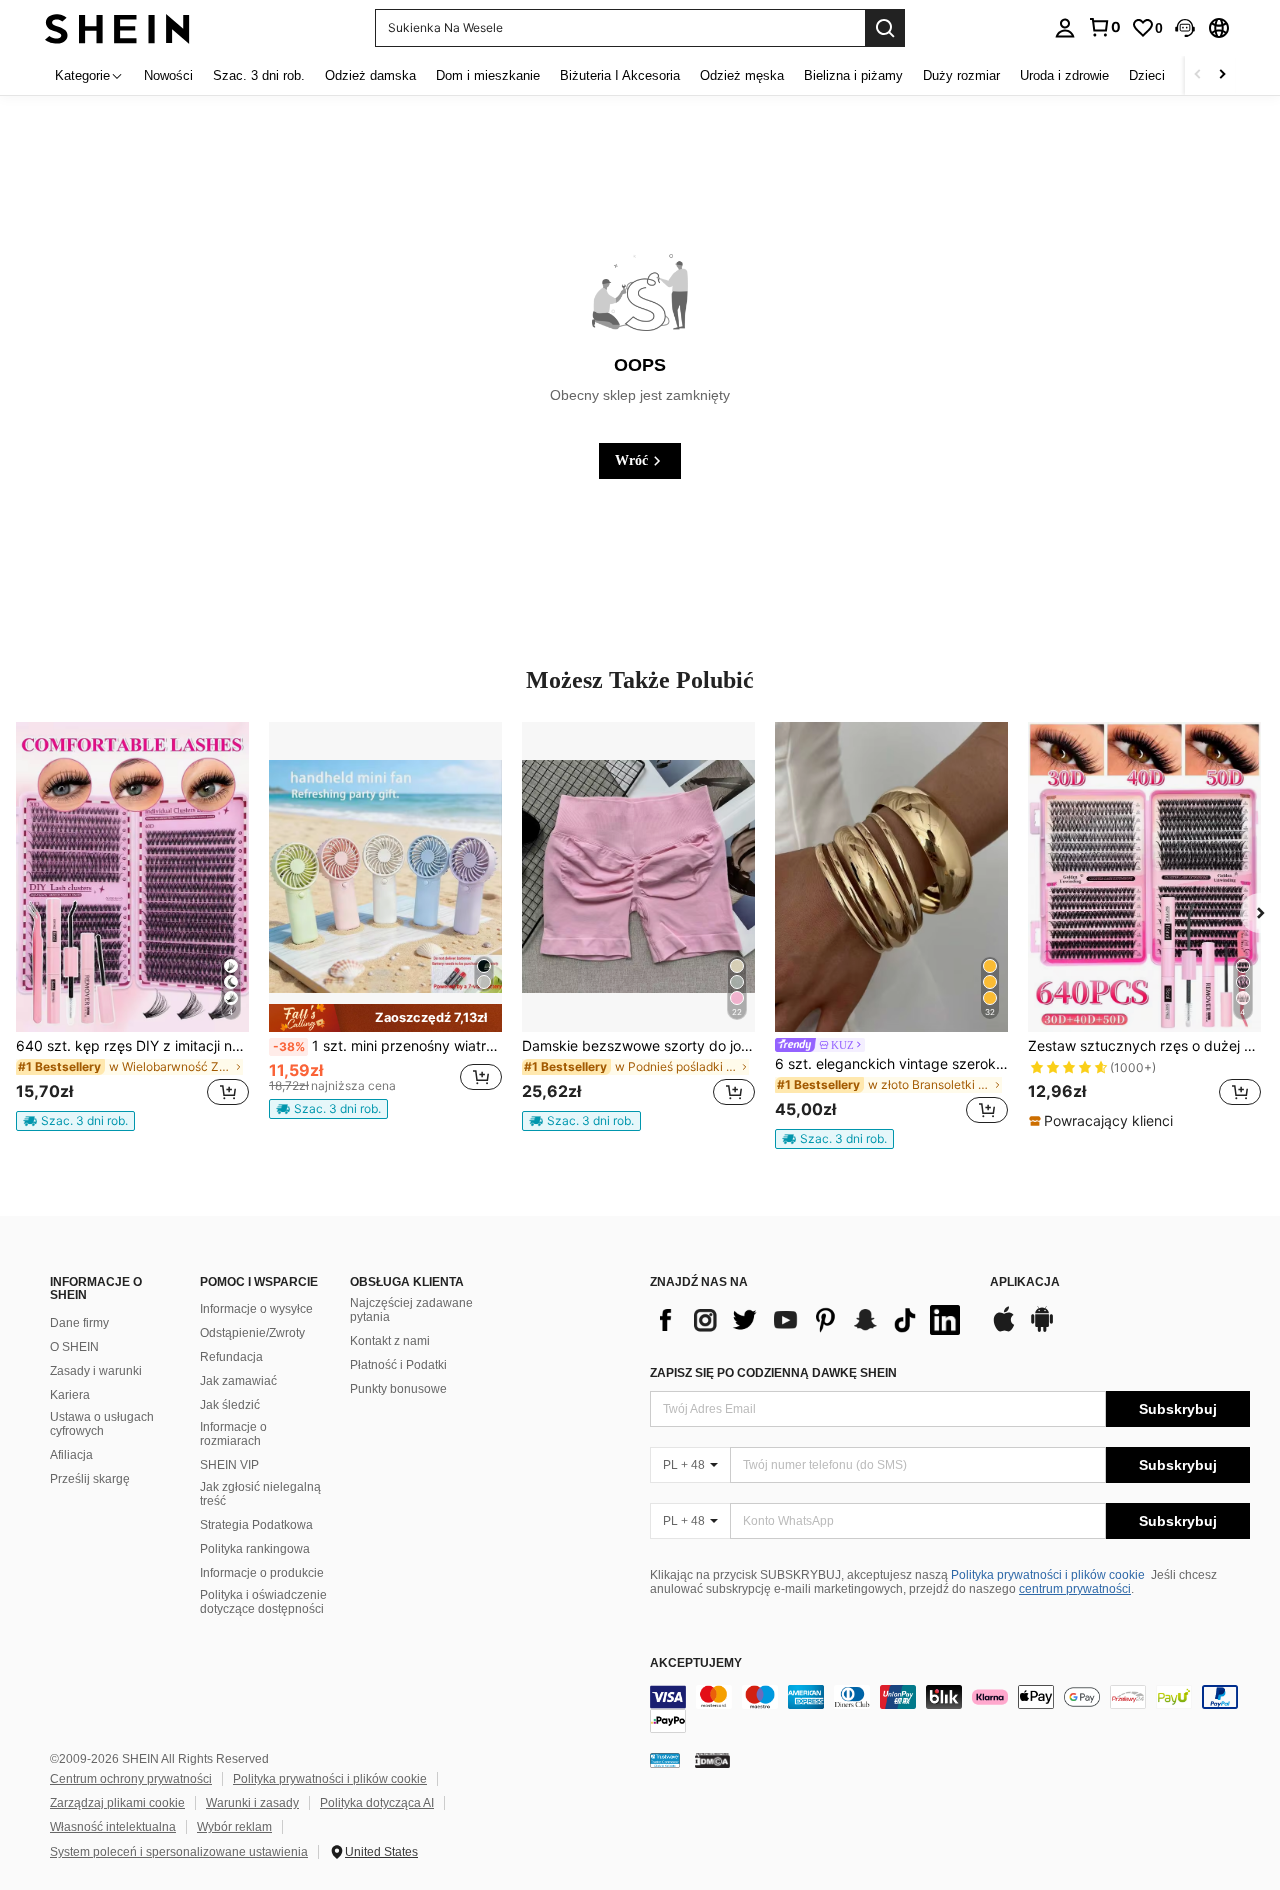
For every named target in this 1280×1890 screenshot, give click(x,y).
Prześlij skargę (90, 1479)
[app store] (1004, 1329)
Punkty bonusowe (398, 1389)
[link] (1104, 27)
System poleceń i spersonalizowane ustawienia (179, 1852)
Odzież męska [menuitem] (742, 75)
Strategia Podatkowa (256, 1525)
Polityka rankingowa (255, 1549)
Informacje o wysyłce (256, 1309)
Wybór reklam (234, 1827)
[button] (1185, 28)
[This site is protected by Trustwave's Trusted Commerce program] (665, 1760)
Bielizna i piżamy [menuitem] (853, 75)
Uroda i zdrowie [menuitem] (1064, 75)
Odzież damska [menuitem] (370, 75)
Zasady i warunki (96, 1371)
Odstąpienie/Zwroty (252, 1333)
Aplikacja (1025, 1282)
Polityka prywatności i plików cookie (1048, 1575)
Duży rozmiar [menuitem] (961, 75)
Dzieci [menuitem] (1147, 75)
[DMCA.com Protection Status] (712, 1760)
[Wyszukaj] (885, 28)
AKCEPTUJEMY (696, 1663)
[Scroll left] (1198, 75)
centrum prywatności (1075, 1589)
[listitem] (132, 926)
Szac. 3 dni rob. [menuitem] (259, 75)
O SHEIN (74, 1347)
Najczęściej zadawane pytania (411, 1310)
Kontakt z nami (390, 1341)
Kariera (70, 1395)
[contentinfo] (950, 1709)
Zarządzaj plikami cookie (117, 1803)
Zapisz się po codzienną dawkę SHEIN (773, 1373)
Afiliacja (71, 1455)
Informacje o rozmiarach (233, 1434)
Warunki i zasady (252, 1803)
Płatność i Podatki (398, 1365)
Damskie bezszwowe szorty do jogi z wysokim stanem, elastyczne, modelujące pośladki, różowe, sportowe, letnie (638, 1046)
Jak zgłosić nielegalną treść (260, 1494)
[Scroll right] (1222, 75)
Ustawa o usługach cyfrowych (102, 1424)
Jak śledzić (230, 1405)
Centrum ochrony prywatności (131, 1779)
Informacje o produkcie (262, 1573)
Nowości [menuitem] (168, 75)
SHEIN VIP (229, 1465)
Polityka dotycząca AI (377, 1803)
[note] (75, 1121)
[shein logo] (117, 27)
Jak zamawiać (238, 1381)
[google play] (1042, 1329)
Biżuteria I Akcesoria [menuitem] (620, 75)
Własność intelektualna (113, 1827)
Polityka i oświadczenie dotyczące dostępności (263, 1602)
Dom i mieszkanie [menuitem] (488, 75)
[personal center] (1065, 28)
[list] (810, 1320)
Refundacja (231, 1357)
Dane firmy (79, 1323)
